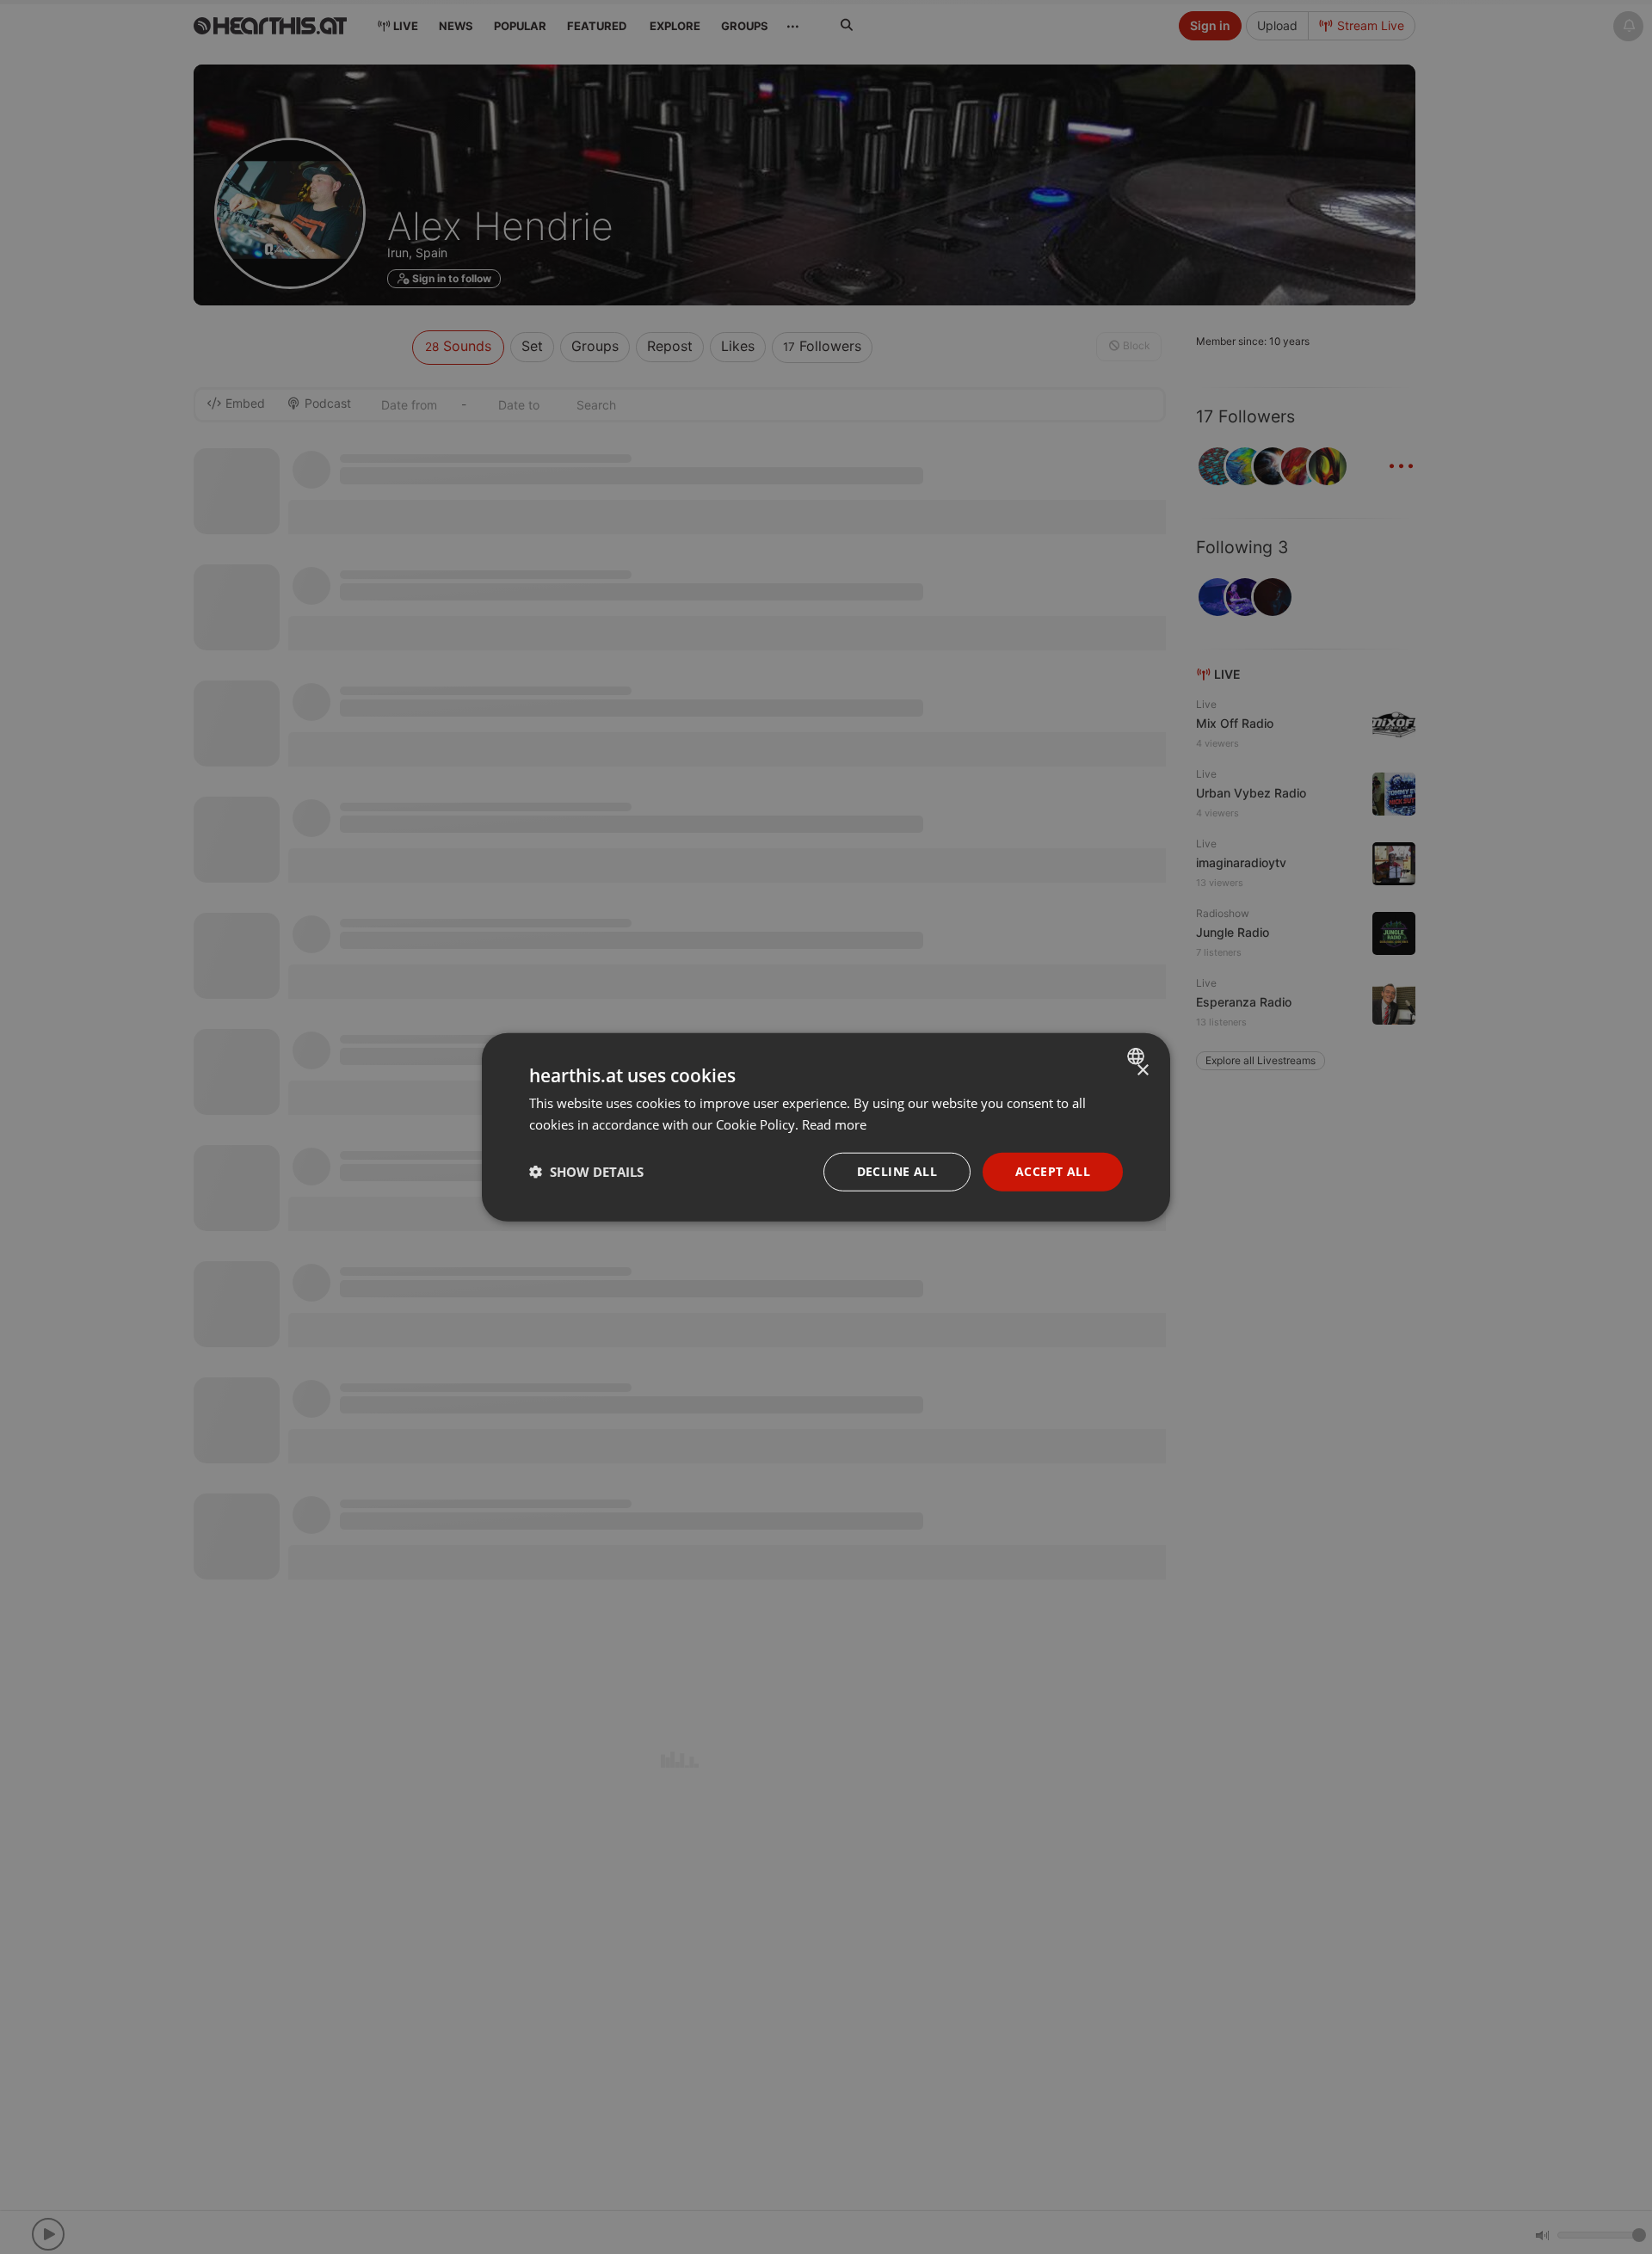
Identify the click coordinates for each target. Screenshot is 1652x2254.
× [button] (1142, 1071)
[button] (586, 1172)
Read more (834, 1124)
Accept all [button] (1053, 1171)
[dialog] (826, 1127)
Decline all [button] (897, 1171)
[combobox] (1138, 1056)
